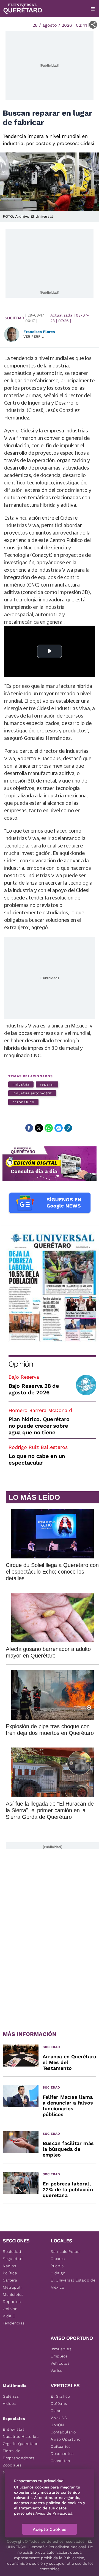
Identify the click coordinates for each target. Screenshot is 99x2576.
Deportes (12, 2302)
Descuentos (62, 2454)
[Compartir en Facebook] (29, 1128)
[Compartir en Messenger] (59, 1128)
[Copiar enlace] (68, 1128)
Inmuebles (61, 2349)
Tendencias (14, 2323)
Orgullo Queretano (21, 2444)
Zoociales (12, 2465)
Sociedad (14, 318)
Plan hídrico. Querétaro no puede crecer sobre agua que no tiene (39, 1426)
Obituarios (61, 2446)
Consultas (60, 2461)
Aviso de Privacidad (54, 2513)
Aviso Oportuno (66, 2439)
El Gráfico (60, 2396)
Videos (9, 2403)
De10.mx (59, 2403)
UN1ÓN (57, 2425)
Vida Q (9, 2316)
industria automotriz (32, 1093)
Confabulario (63, 2432)
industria (21, 1084)
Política (10, 2273)
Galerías (11, 2396)
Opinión (21, 1364)
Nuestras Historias (21, 2436)
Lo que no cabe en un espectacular (37, 1459)
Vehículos (60, 2363)
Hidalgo (58, 2273)
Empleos (59, 2356)
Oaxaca (58, 2259)
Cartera (10, 2280)
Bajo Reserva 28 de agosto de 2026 (34, 1389)
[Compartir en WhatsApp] (49, 1128)
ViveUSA (59, 2418)
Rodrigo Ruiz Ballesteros (38, 1447)
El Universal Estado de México (73, 2284)
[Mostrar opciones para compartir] (93, 25)
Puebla (57, 2266)
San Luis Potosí (66, 2251)
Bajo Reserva (24, 1377)
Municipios (13, 2294)
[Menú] (93, 9)
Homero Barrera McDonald (40, 1410)
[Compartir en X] (39, 1128)
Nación (9, 2266)
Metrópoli (12, 2287)
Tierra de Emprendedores (19, 2454)
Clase (56, 2411)
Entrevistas (14, 2429)
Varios (57, 2370)
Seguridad (13, 2259)
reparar (47, 1084)
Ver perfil (34, 336)
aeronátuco (23, 1102)
